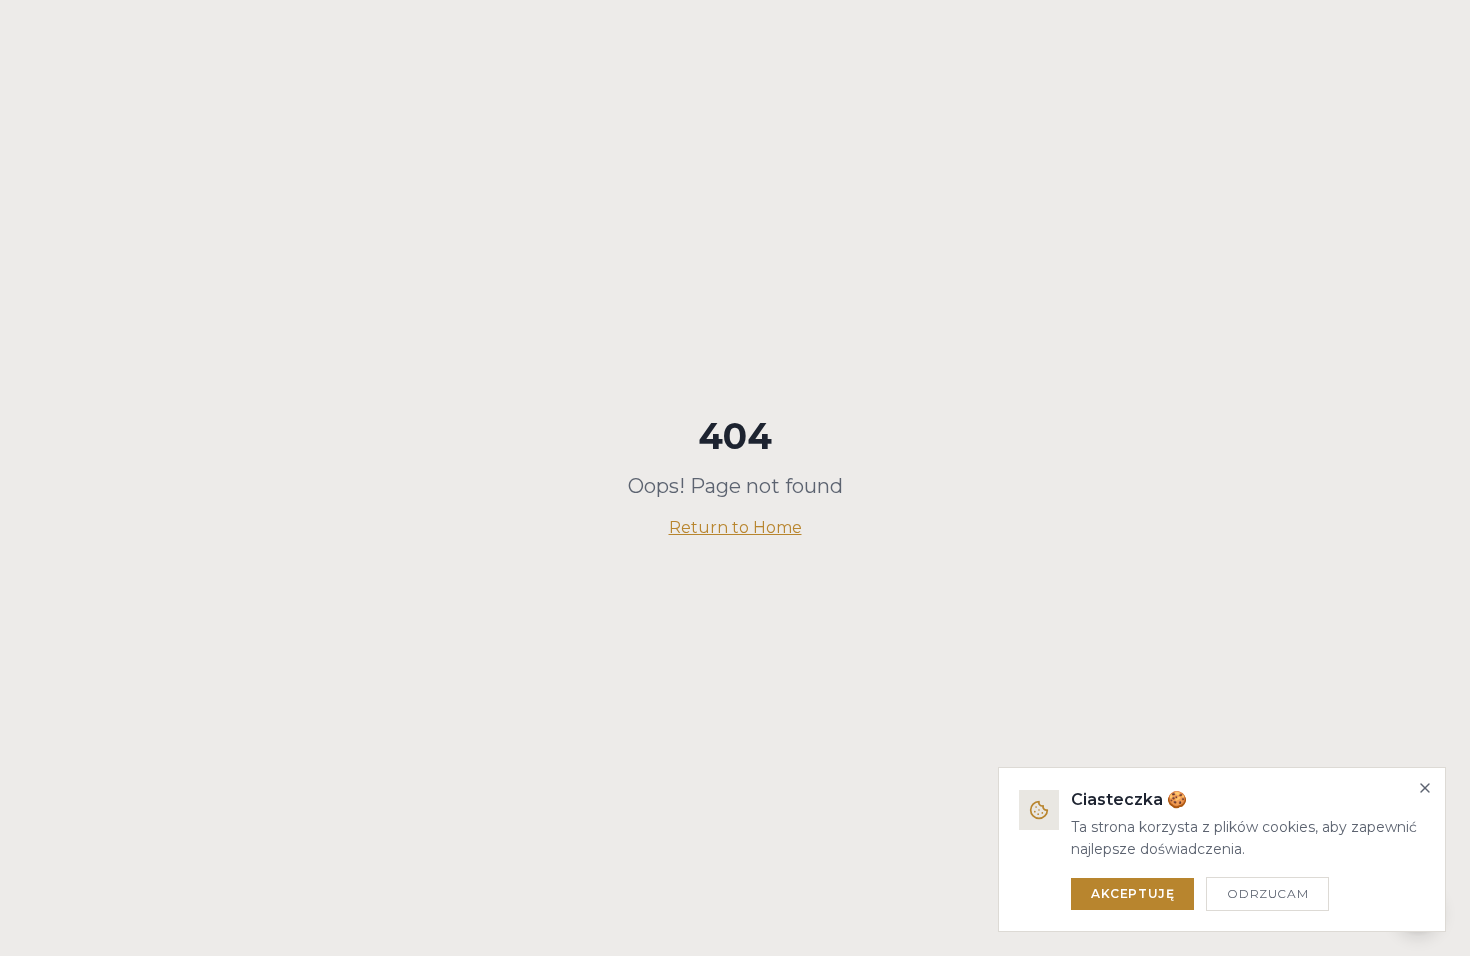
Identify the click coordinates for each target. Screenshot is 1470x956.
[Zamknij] (1425, 788)
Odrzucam (1267, 893)
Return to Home (735, 527)
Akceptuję (1132, 893)
